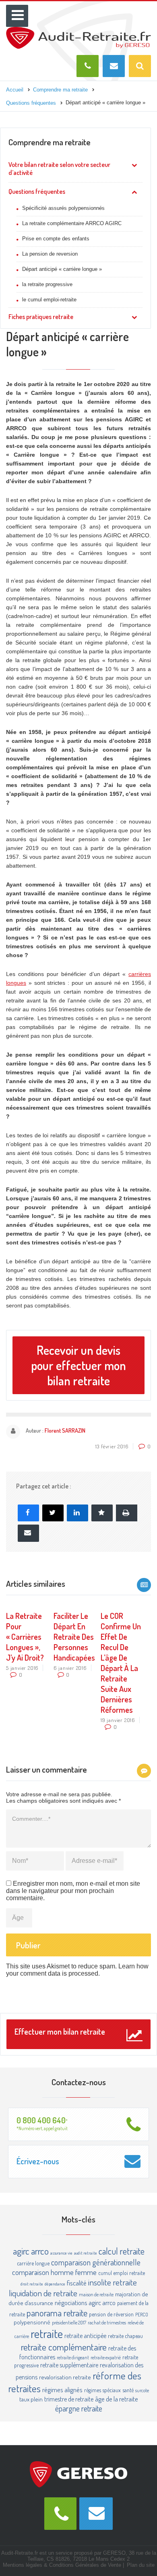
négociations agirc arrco (85, 2303)
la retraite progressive (47, 284)
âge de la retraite (117, 2399)
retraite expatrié (106, 2357)
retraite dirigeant (73, 2357)
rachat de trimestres (107, 2322)
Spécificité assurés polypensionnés (63, 208)
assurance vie (61, 2253)
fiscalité (77, 2283)
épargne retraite (79, 2408)
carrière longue (33, 2263)
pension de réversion (111, 2314)
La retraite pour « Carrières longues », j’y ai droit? (25, 1637)
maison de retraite (96, 2294)
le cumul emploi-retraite (49, 300)
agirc (21, 2251)
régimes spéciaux (102, 2390)
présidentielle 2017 (69, 2322)
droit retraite (32, 2284)
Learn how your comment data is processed (77, 1970)
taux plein (31, 2399)
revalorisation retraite (65, 2377)
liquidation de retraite (43, 2293)
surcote (142, 2390)
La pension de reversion (50, 254)
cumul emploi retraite (122, 2273)
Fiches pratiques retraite (41, 317)
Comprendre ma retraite (50, 142)
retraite (47, 2333)
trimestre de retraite (69, 2399)
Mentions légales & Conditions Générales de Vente (62, 2565)
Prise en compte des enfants (56, 239)
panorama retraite (57, 2313)
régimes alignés (62, 2390)
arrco (40, 2251)
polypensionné (32, 2322)
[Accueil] (78, 30)
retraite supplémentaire (69, 2365)
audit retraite (86, 2253)
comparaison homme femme (54, 2272)
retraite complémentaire (64, 2347)
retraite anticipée (85, 2336)
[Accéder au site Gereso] (78, 2474)
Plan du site (141, 2565)
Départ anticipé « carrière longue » (62, 269)
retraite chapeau (125, 2336)
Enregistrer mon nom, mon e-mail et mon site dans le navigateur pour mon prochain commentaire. (73, 1891)
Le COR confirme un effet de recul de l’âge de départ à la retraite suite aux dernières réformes (121, 1663)
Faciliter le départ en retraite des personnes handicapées (74, 1637)
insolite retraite (113, 2282)
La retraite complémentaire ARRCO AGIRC (72, 223)
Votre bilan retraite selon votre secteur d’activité (59, 169)
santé (128, 2390)
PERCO (142, 2314)
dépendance (55, 2284)
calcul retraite (122, 2251)
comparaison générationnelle (96, 2262)
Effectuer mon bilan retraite (60, 2031)
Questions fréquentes (37, 191)
